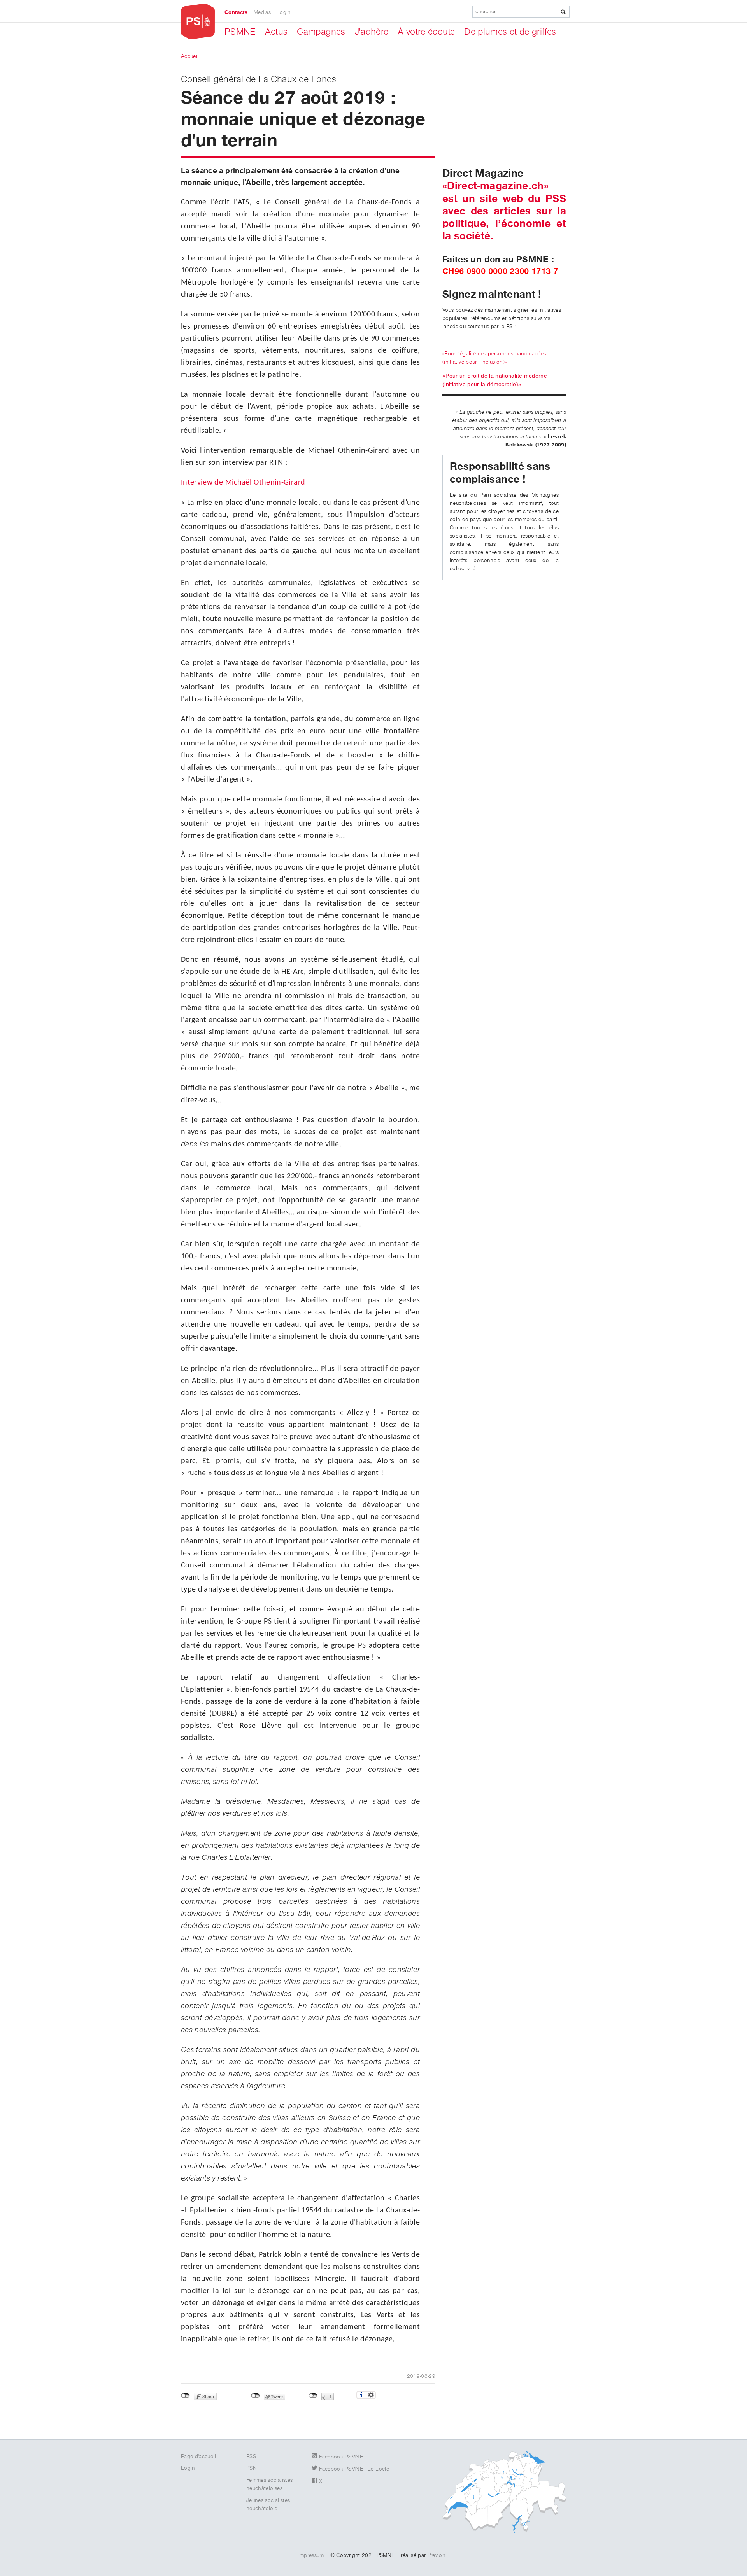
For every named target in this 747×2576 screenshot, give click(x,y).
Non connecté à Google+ (313, 2396)
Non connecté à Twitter (255, 2396)
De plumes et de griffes (510, 32)
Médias (262, 12)
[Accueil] (198, 22)
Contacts (236, 12)
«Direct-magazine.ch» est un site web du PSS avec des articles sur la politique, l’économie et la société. (504, 211)
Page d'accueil (198, 2457)
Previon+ (438, 2555)
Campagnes (321, 32)
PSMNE (240, 32)
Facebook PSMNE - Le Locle (354, 2469)
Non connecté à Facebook (185, 2396)
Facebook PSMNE (341, 2457)
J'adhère (372, 32)
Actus (276, 32)
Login (284, 12)
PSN (252, 2468)
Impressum (311, 2555)
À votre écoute (426, 32)
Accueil (190, 56)
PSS (251, 2457)
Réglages (371, 2395)
